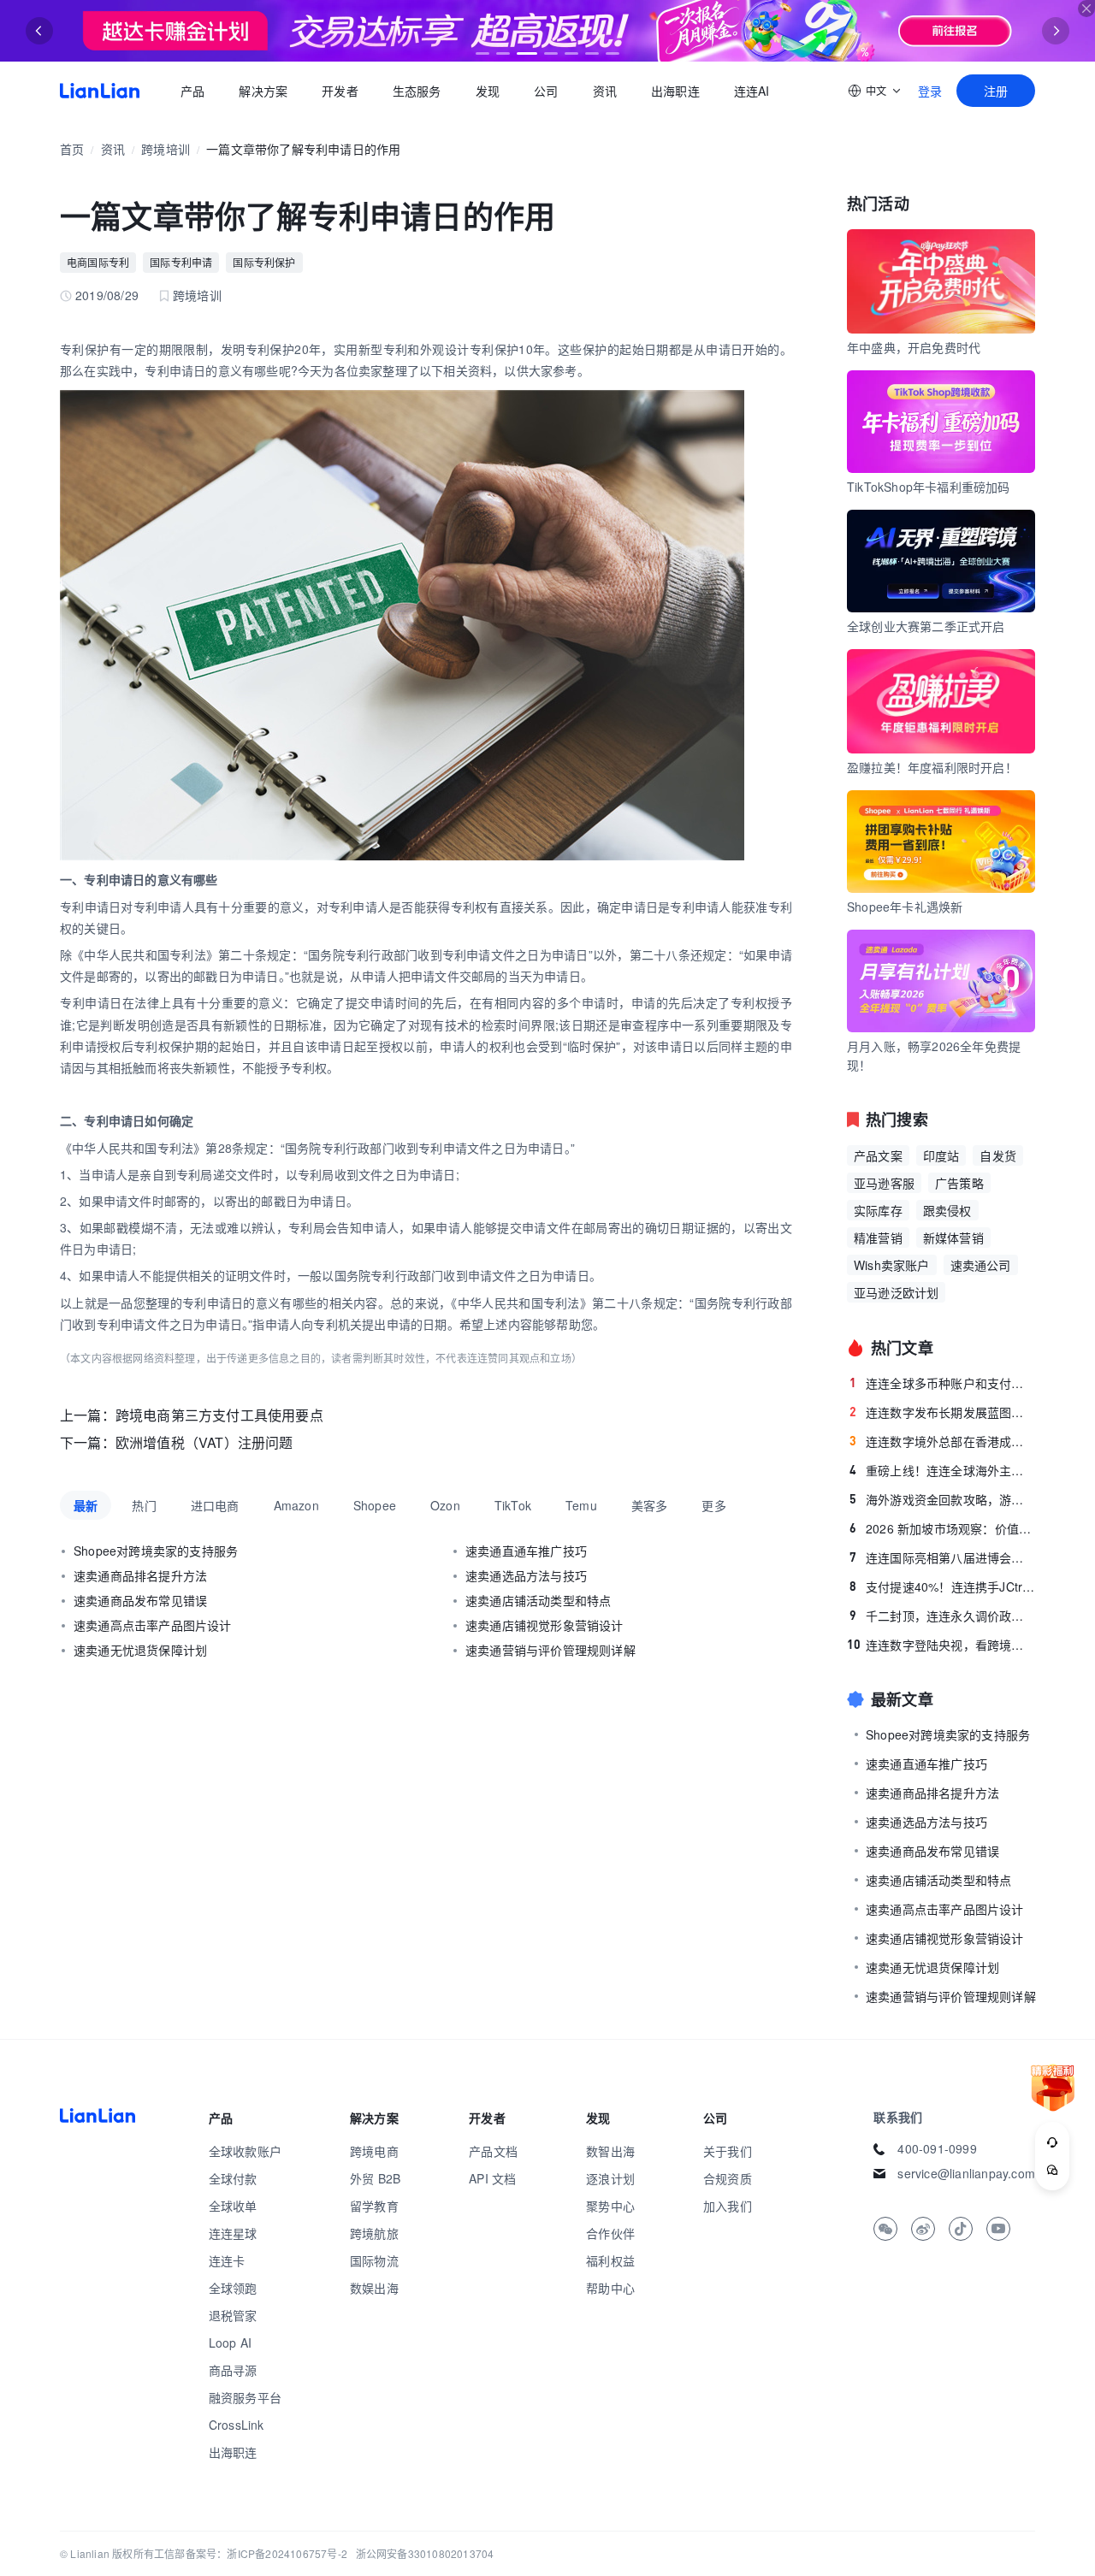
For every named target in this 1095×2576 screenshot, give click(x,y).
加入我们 (728, 2206)
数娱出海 (374, 2288)
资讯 (605, 91)
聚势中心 (610, 2206)
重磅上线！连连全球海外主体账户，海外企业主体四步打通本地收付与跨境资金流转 (942, 1470)
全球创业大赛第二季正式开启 (926, 626)
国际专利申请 (181, 262)
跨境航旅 (374, 2233)
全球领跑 (233, 2288)
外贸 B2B (375, 2178)
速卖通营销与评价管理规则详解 (550, 1650)
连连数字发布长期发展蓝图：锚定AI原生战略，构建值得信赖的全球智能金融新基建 (942, 1412)
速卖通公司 (981, 1265)
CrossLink (237, 2425)
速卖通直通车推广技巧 (526, 1551)
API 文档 (492, 2178)
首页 (100, 91)
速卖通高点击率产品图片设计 (153, 1625)
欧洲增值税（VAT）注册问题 (204, 1442)
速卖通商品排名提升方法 (140, 1575)
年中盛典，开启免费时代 (914, 347)
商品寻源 (233, 2370)
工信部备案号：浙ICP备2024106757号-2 (251, 2553)
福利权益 (610, 2260)
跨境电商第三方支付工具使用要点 (219, 1415)
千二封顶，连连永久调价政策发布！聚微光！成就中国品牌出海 (942, 1616)
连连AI (752, 91)
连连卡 (227, 2260)
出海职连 (675, 91)
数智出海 (610, 2151)
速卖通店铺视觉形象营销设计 (545, 1625)
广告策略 (959, 1183)
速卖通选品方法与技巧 (526, 1575)
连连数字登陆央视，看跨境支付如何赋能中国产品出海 (941, 1645)
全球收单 (233, 2206)
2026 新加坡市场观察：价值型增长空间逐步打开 (942, 1528)
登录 (930, 91)
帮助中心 (610, 2288)
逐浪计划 (610, 2178)
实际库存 (878, 1210)
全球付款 (233, 2178)
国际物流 (374, 2260)
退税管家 (233, 2315)
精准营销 (878, 1238)
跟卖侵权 (947, 1210)
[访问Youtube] (998, 2229)
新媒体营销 (953, 1238)
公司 (546, 91)
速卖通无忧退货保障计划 (140, 1650)
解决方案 (263, 91)
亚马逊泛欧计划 (896, 1292)
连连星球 (233, 2233)
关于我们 (728, 2151)
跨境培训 (166, 149)
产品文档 (493, 2151)
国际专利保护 (264, 262)
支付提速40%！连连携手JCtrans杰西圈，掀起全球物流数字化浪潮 (942, 1586)
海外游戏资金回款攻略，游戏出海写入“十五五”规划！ (942, 1499)
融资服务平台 (245, 2397)
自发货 (998, 1155)
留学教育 (374, 2206)
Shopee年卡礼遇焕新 (905, 907)
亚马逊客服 (884, 1183)
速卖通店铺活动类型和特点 (538, 1600)
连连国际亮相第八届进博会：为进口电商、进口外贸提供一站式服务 (942, 1557)
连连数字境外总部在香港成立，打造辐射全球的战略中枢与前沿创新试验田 (942, 1441)
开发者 (340, 91)
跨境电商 (374, 2151)
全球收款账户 (245, 2151)
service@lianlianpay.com (966, 2173)
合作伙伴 (610, 2233)
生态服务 (417, 91)
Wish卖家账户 (892, 1265)
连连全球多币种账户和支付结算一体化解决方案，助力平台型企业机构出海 (942, 1383)
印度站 (941, 1155)
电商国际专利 (98, 262)
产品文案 (878, 1155)
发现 (488, 91)
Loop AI (230, 2343)
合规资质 (728, 2178)
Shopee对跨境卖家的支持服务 (156, 1551)
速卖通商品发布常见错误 (140, 1600)
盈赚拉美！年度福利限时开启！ (932, 767)
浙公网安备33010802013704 (425, 2553)
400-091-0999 (937, 2148)
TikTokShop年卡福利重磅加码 (929, 487)
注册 (996, 91)
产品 (192, 91)
